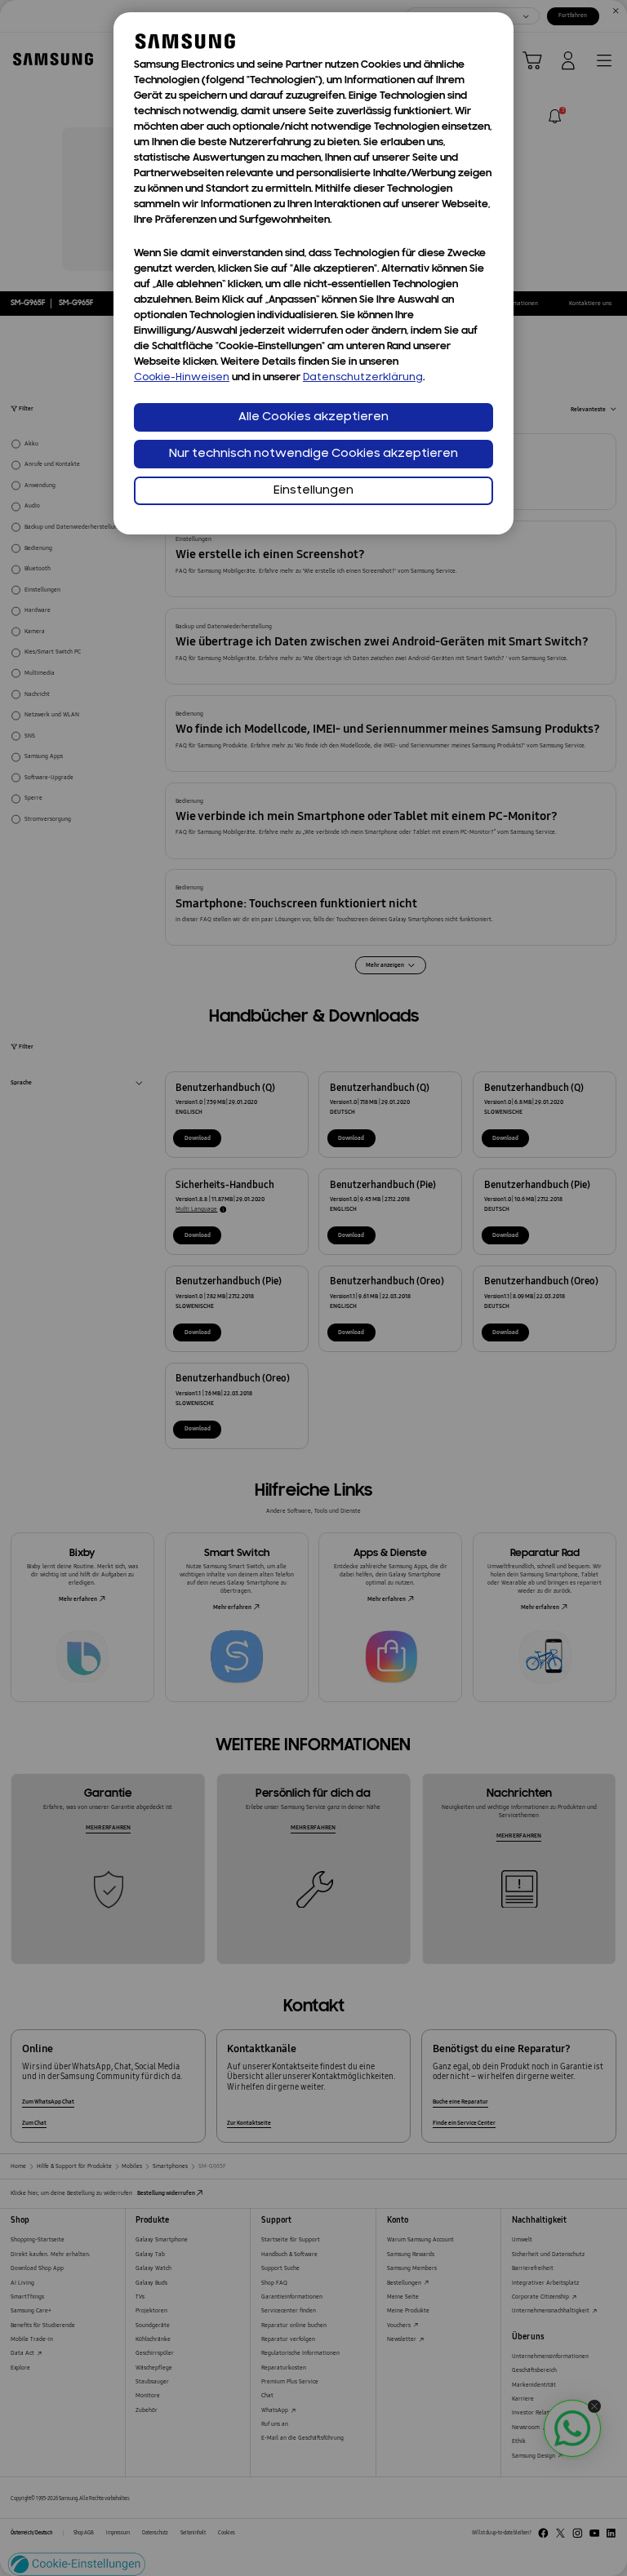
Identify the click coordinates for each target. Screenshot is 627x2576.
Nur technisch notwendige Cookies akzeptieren (313, 454)
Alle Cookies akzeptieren (313, 417)
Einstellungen (313, 491)
